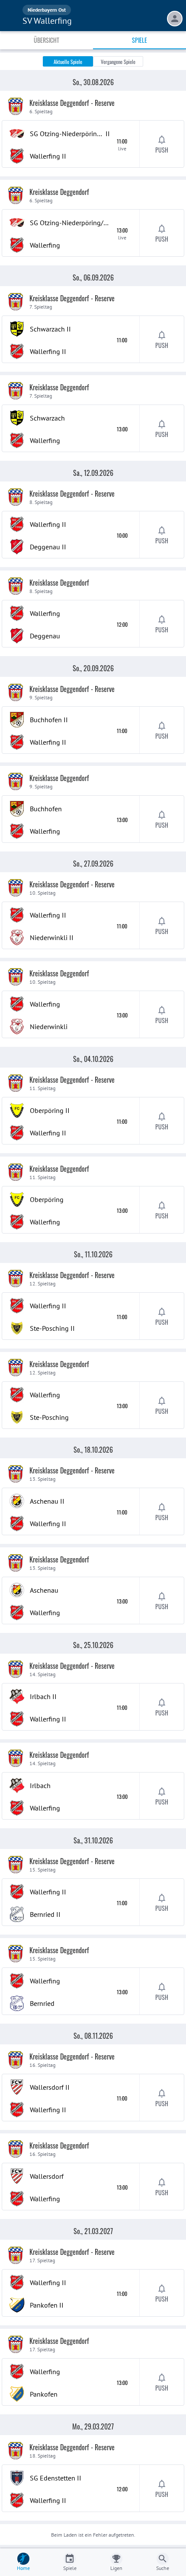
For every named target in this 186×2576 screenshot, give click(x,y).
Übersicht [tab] (46, 40)
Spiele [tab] (139, 40)
